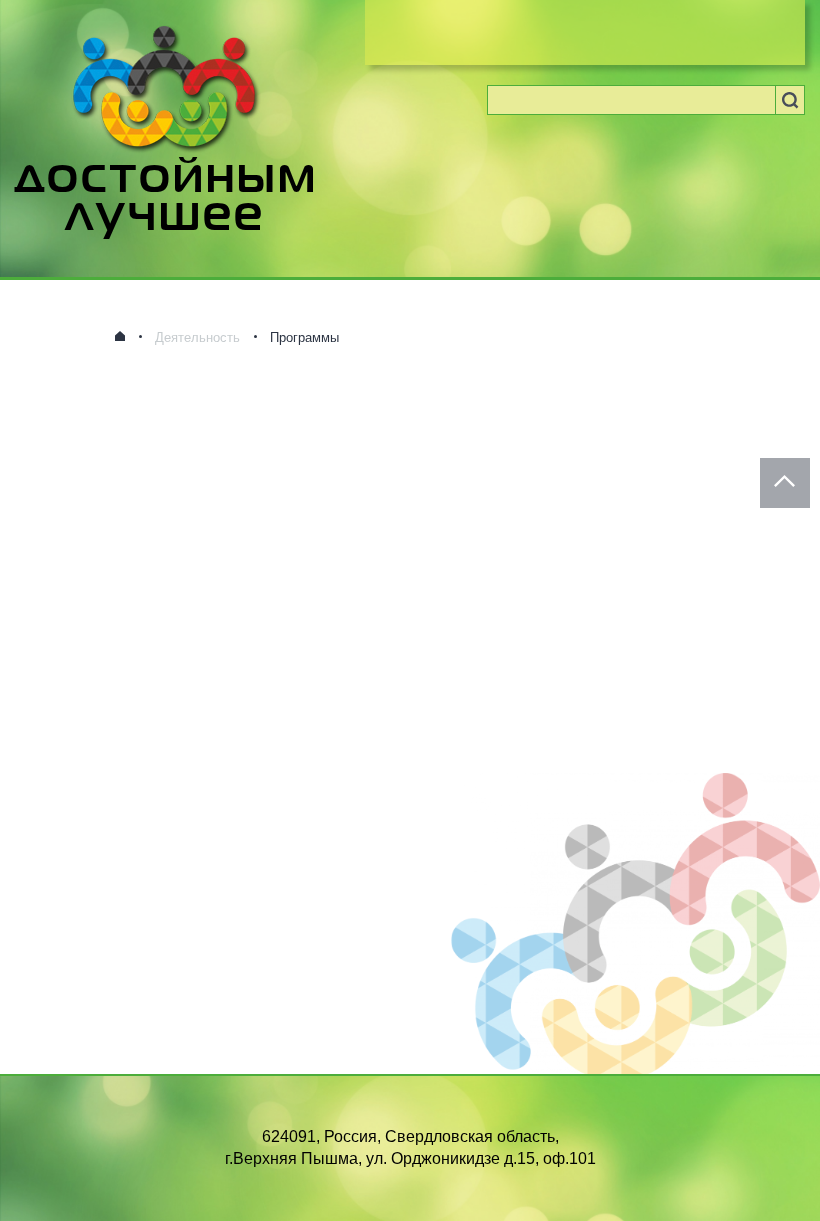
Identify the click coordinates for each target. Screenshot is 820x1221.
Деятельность (197, 337)
